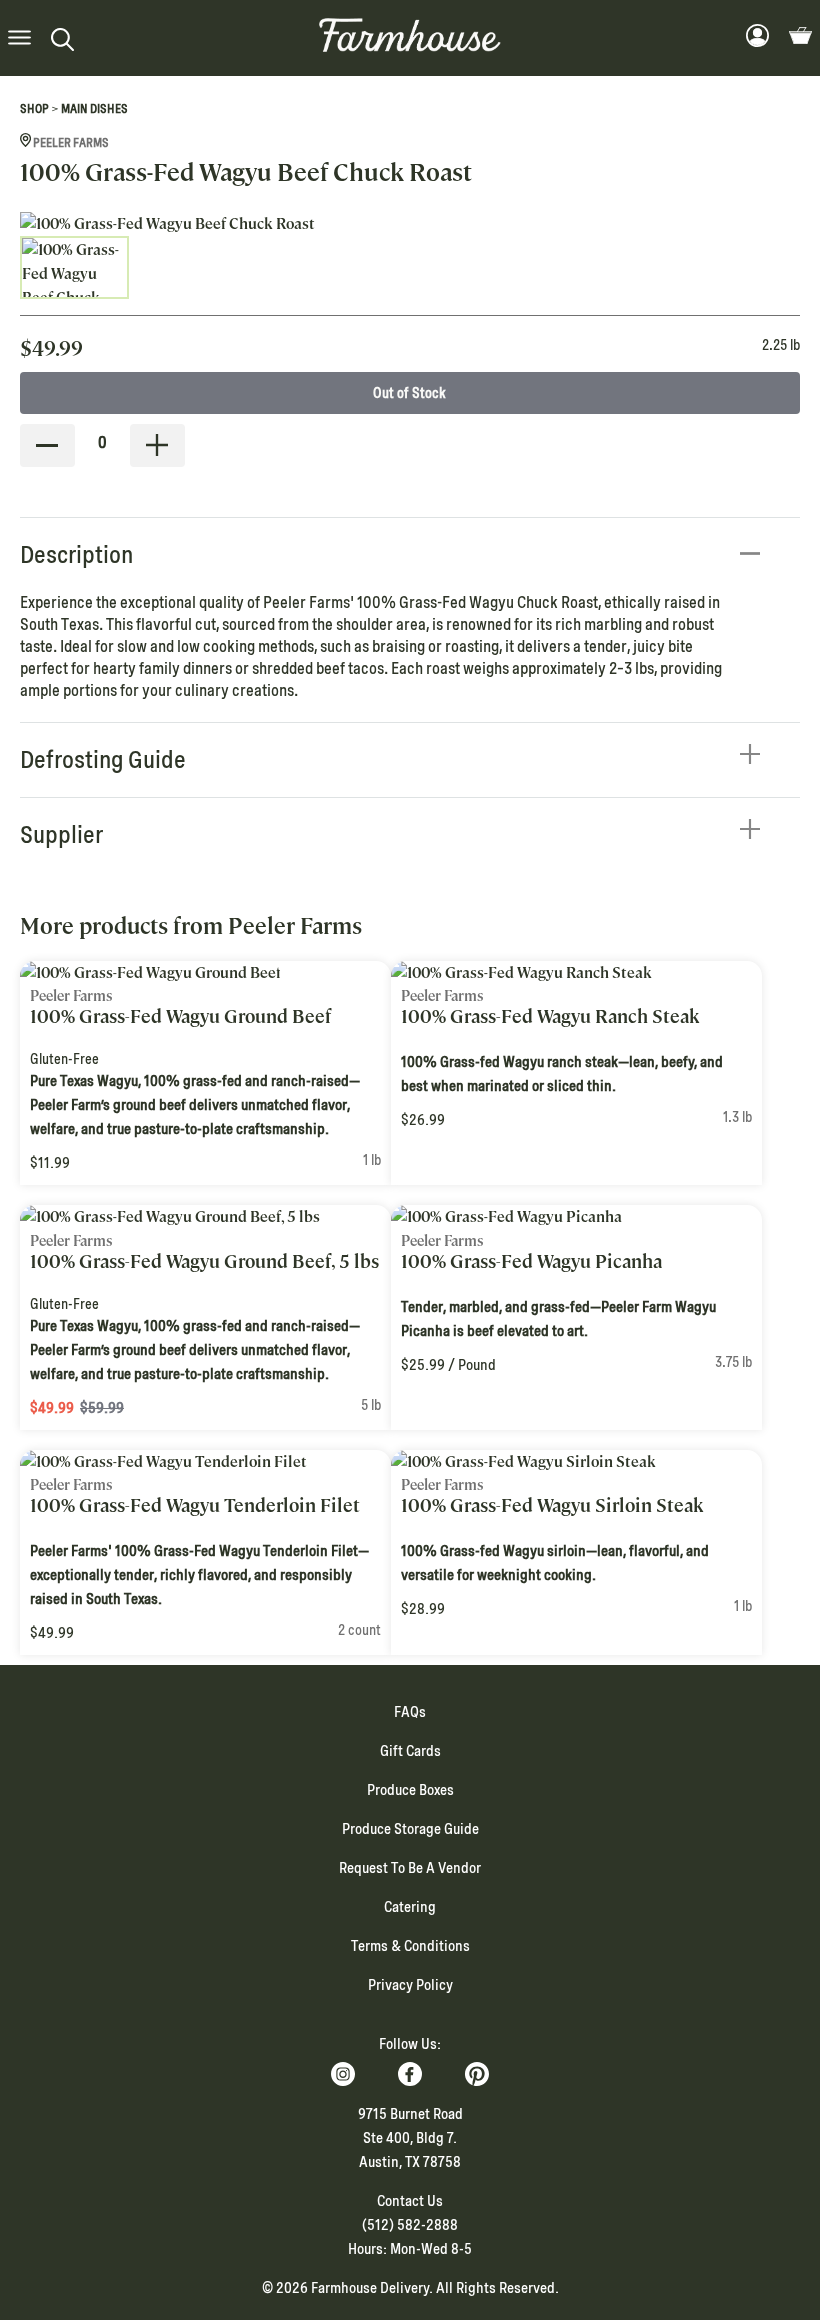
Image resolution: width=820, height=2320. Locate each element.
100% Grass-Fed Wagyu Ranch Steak (550, 1016)
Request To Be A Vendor (410, 1868)
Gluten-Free (64, 1059)
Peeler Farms (70, 143)
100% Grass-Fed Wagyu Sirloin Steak (552, 1505)
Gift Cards (410, 1751)
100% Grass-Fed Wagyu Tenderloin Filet (195, 1505)
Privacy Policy (410, 1985)
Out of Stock (409, 393)
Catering (410, 1907)
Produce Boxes (410, 1790)
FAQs (410, 1712)
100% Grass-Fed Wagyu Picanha (531, 1261)
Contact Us (410, 2201)
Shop (34, 109)
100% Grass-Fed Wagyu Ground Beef (180, 1016)
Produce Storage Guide (410, 1829)
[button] (19, 38)
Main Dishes (94, 109)
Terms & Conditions (410, 1946)
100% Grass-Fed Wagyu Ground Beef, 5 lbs (204, 1261)
